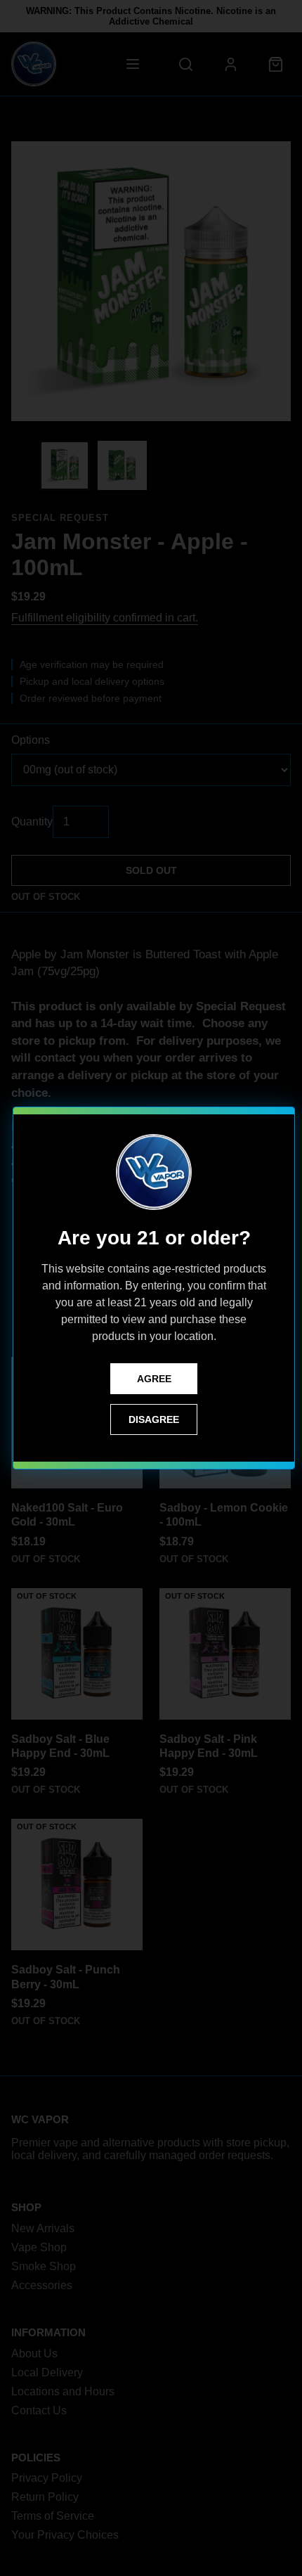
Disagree (154, 1419)
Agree (154, 1379)
